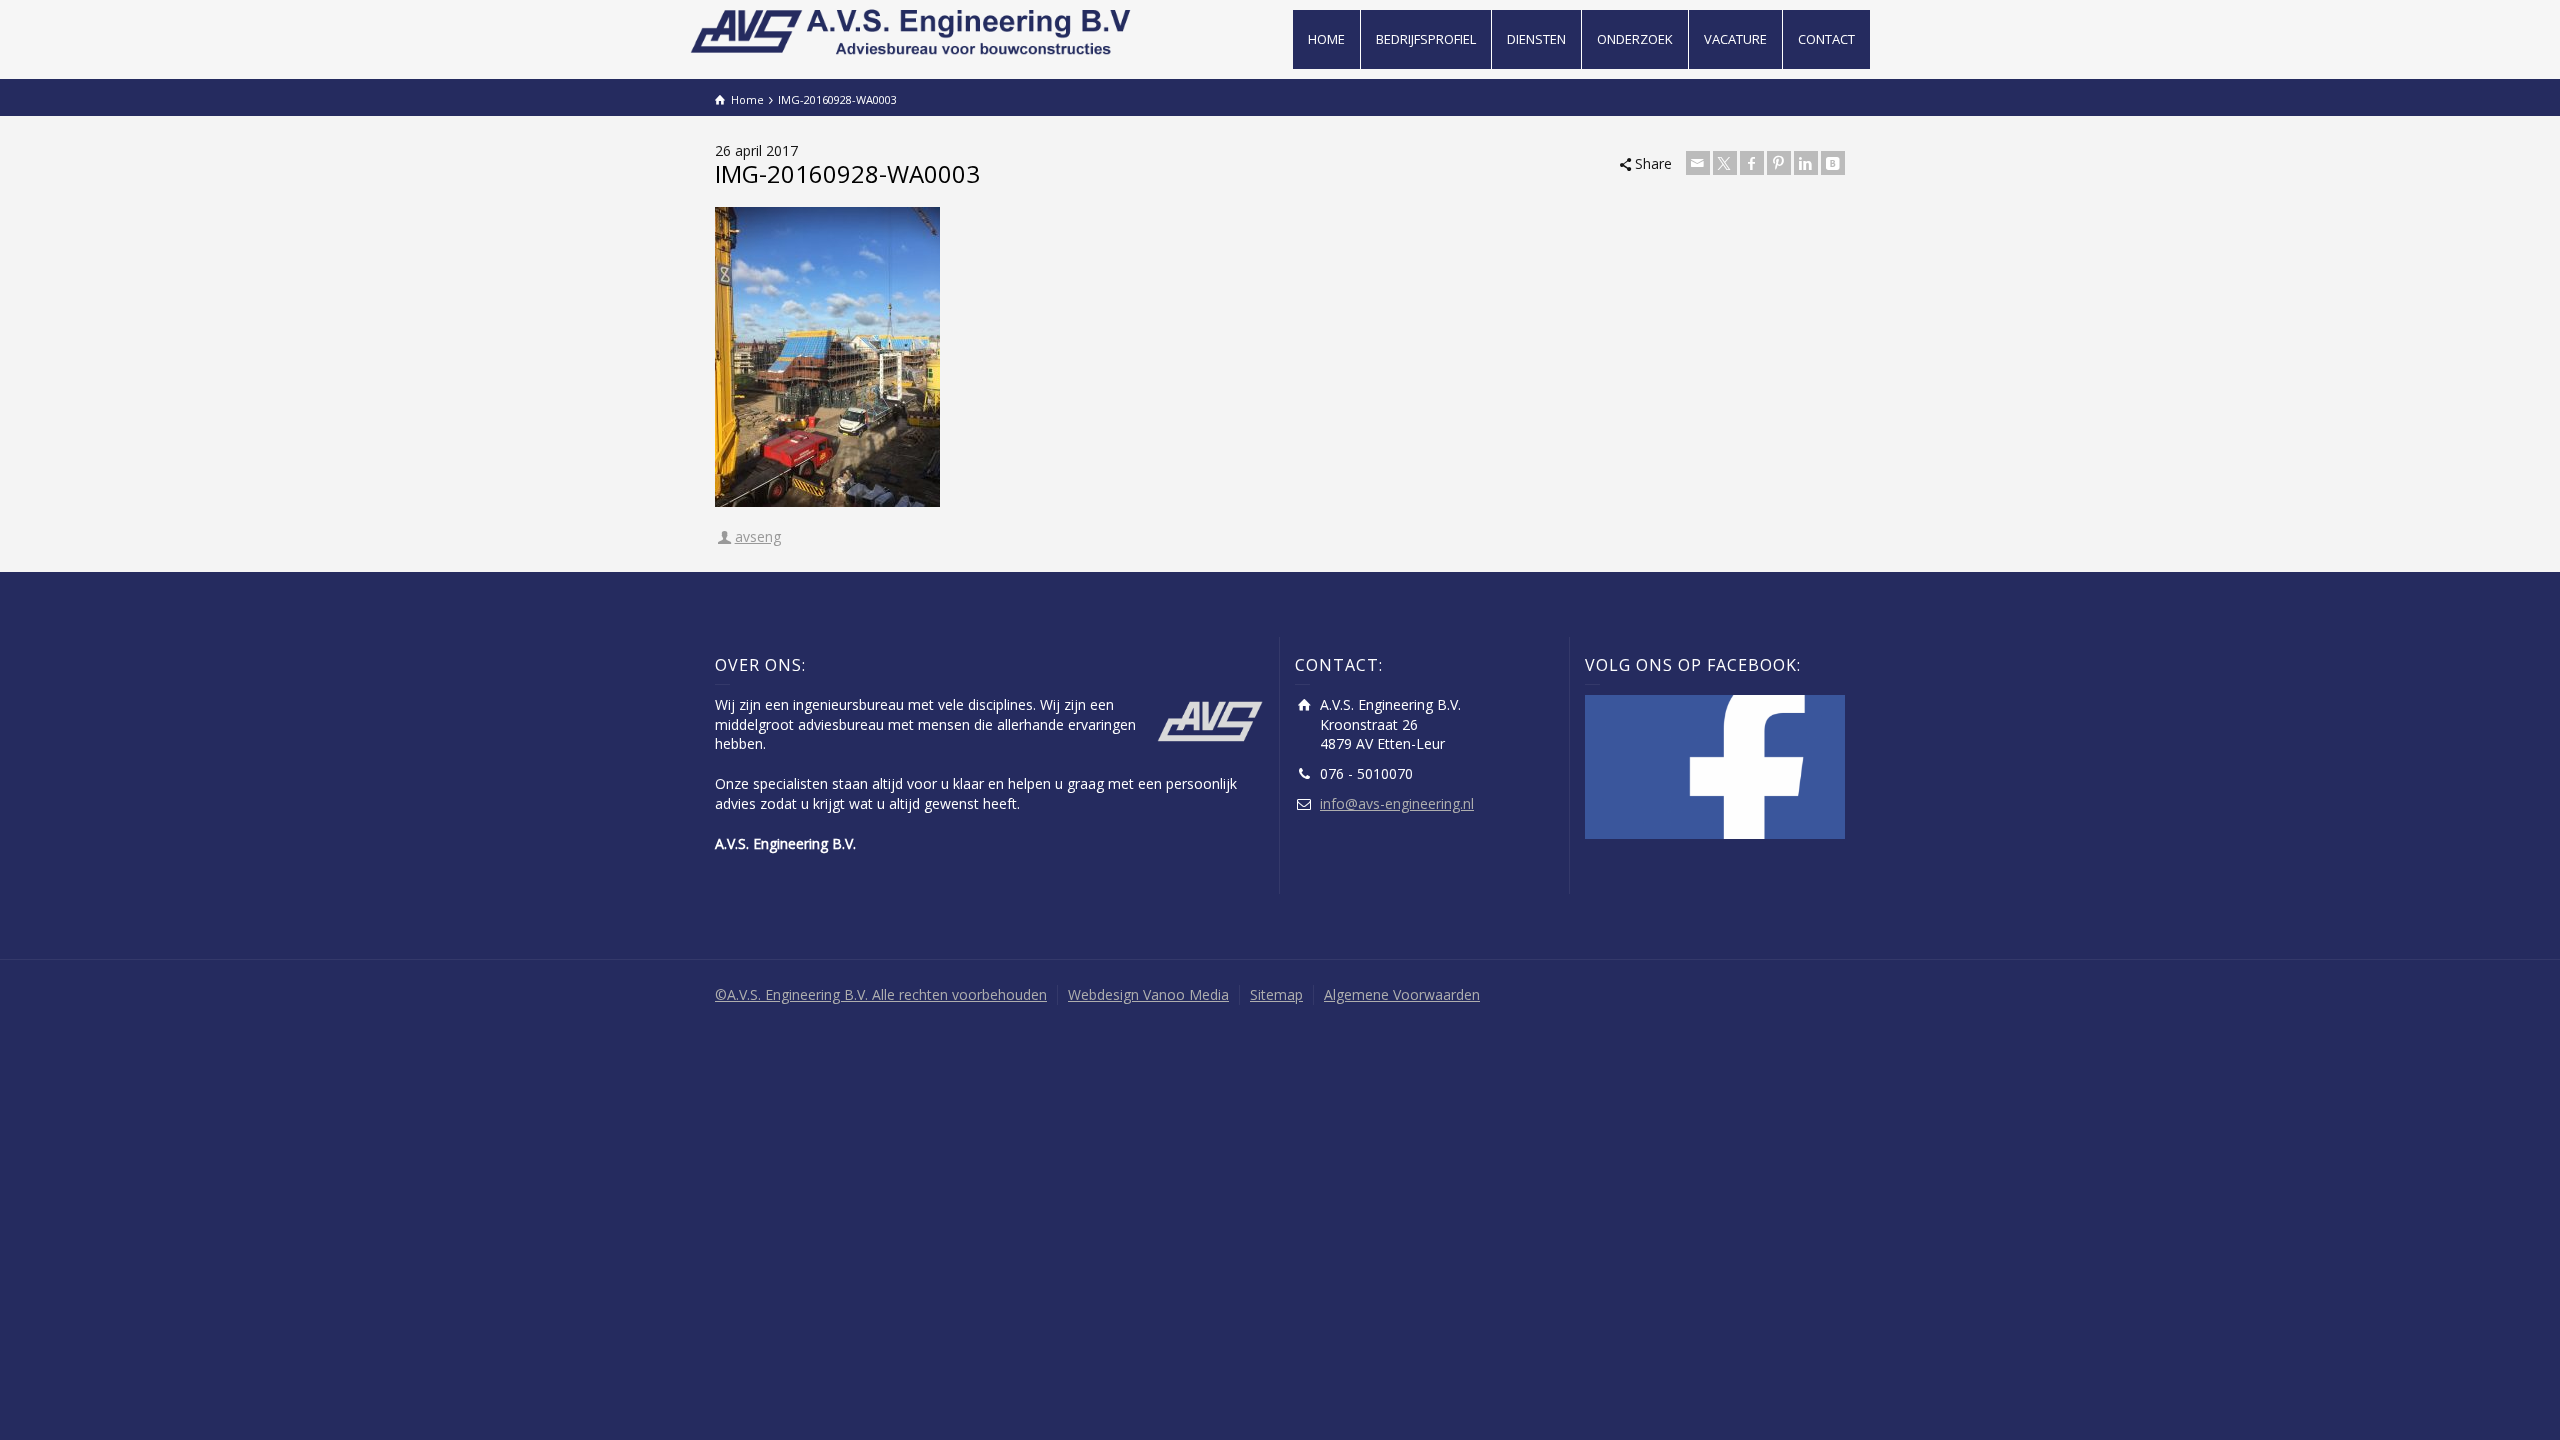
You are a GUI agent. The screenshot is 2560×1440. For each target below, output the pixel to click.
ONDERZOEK (1635, 39)
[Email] (1698, 163)
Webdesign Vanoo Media (1148, 994)
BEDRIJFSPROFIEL (1426, 39)
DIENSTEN (1536, 39)
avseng (758, 536)
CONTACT (1826, 39)
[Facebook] (1752, 163)
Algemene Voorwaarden (1402, 994)
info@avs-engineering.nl (1397, 803)
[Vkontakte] (1833, 163)
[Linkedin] (1806, 163)
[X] (1725, 163)
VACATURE (1735, 39)
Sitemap (1276, 994)
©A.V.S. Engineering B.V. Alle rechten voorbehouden (881, 994)
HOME (1326, 39)
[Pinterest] (1779, 163)
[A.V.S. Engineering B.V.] (914, 30)
